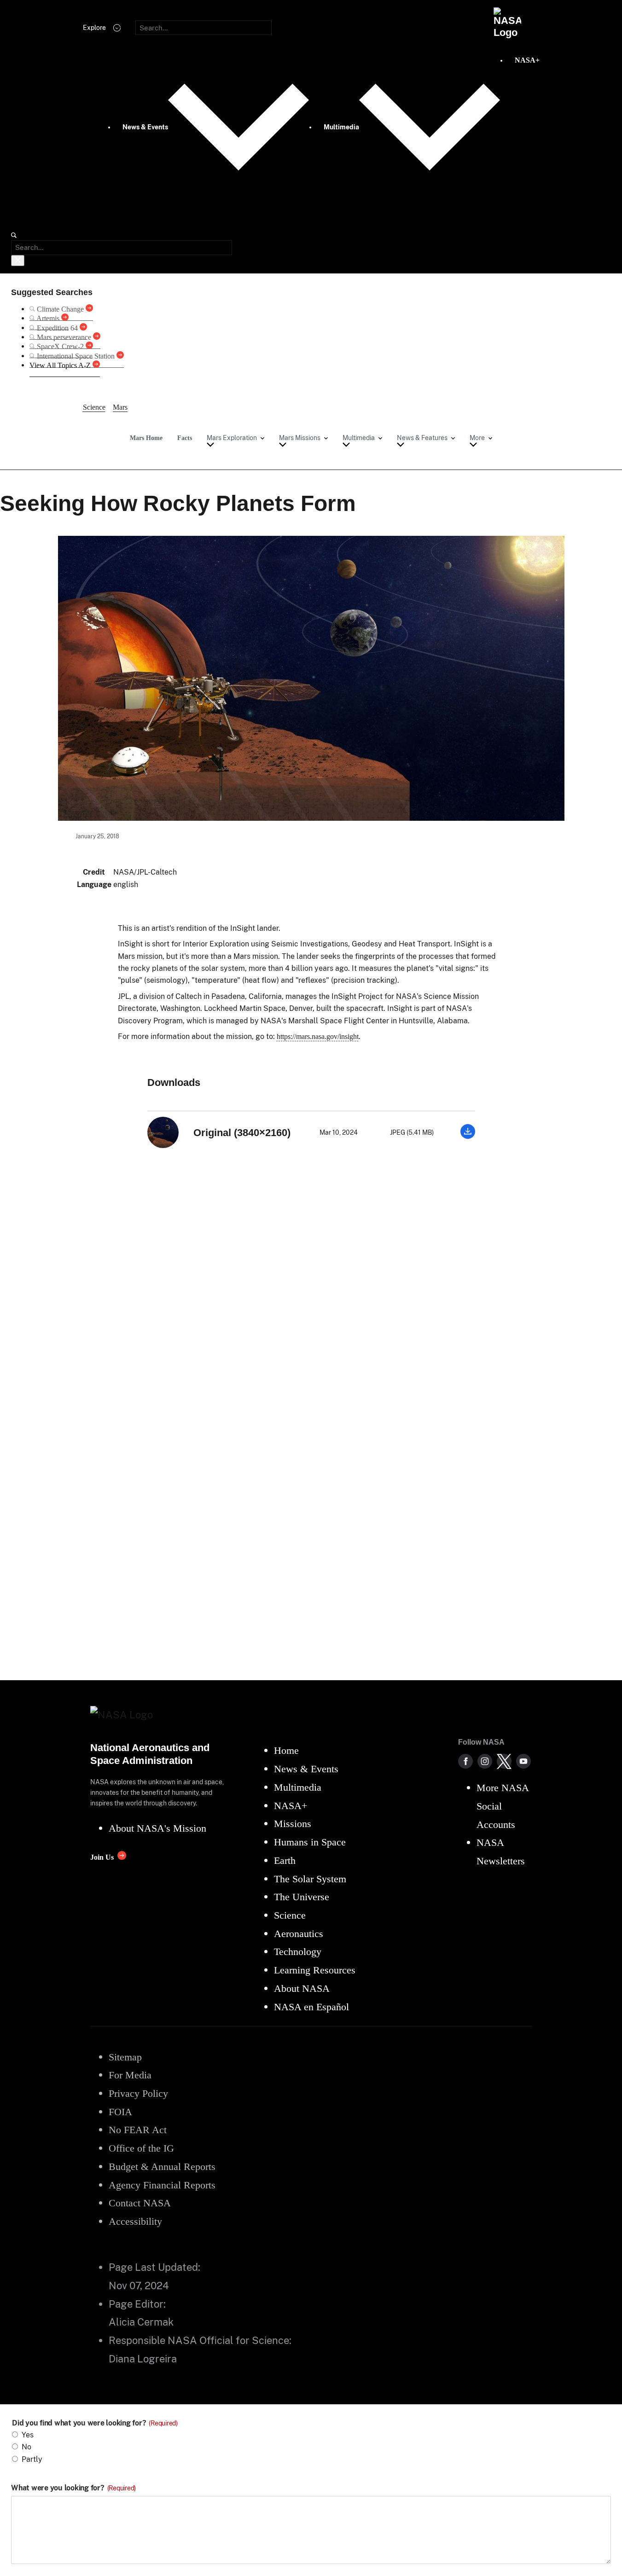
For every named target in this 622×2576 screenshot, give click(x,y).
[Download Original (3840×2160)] (468, 1136)
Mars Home (146, 438)
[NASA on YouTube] (523, 1761)
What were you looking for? (73, 2488)
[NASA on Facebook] (465, 1761)
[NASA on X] (504, 1761)
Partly (32, 2459)
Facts (185, 438)
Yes (28, 2435)
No (26, 2447)
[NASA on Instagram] (485, 1761)
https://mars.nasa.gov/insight (318, 1036)
